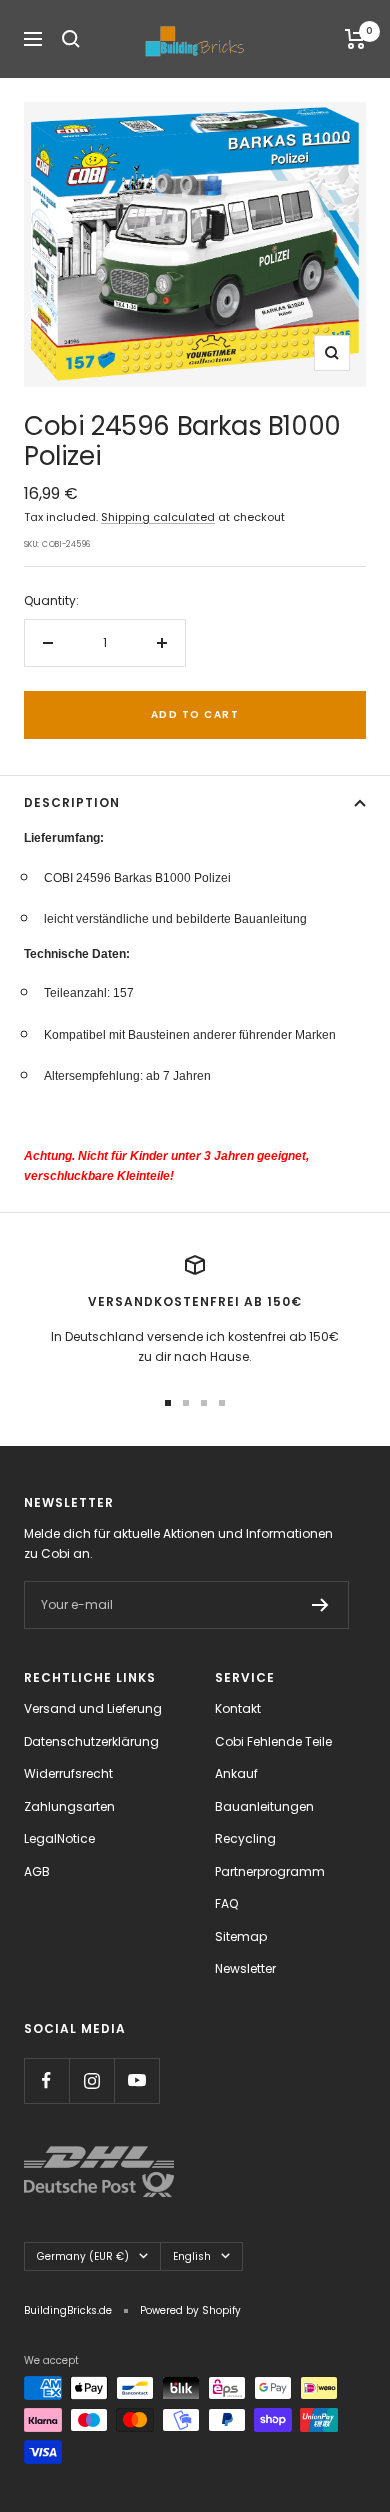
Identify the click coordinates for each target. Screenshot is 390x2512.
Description (72, 802)
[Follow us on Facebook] (46, 2080)
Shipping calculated (158, 517)
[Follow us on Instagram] (91, 2080)
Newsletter (245, 1968)
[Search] (71, 39)
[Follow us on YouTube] (136, 2080)
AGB (37, 1871)
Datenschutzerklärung (91, 1741)
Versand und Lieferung (93, 1708)
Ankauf (236, 1773)
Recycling (245, 1838)
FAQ (226, 1903)
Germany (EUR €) (83, 2256)
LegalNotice (59, 1838)
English (192, 2256)
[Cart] (355, 39)
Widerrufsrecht (68, 1773)
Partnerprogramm (270, 1871)
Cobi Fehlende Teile (273, 1741)
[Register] (320, 1605)
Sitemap (241, 1936)
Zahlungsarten (69, 1806)
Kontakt (238, 1708)
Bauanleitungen (264, 1806)
